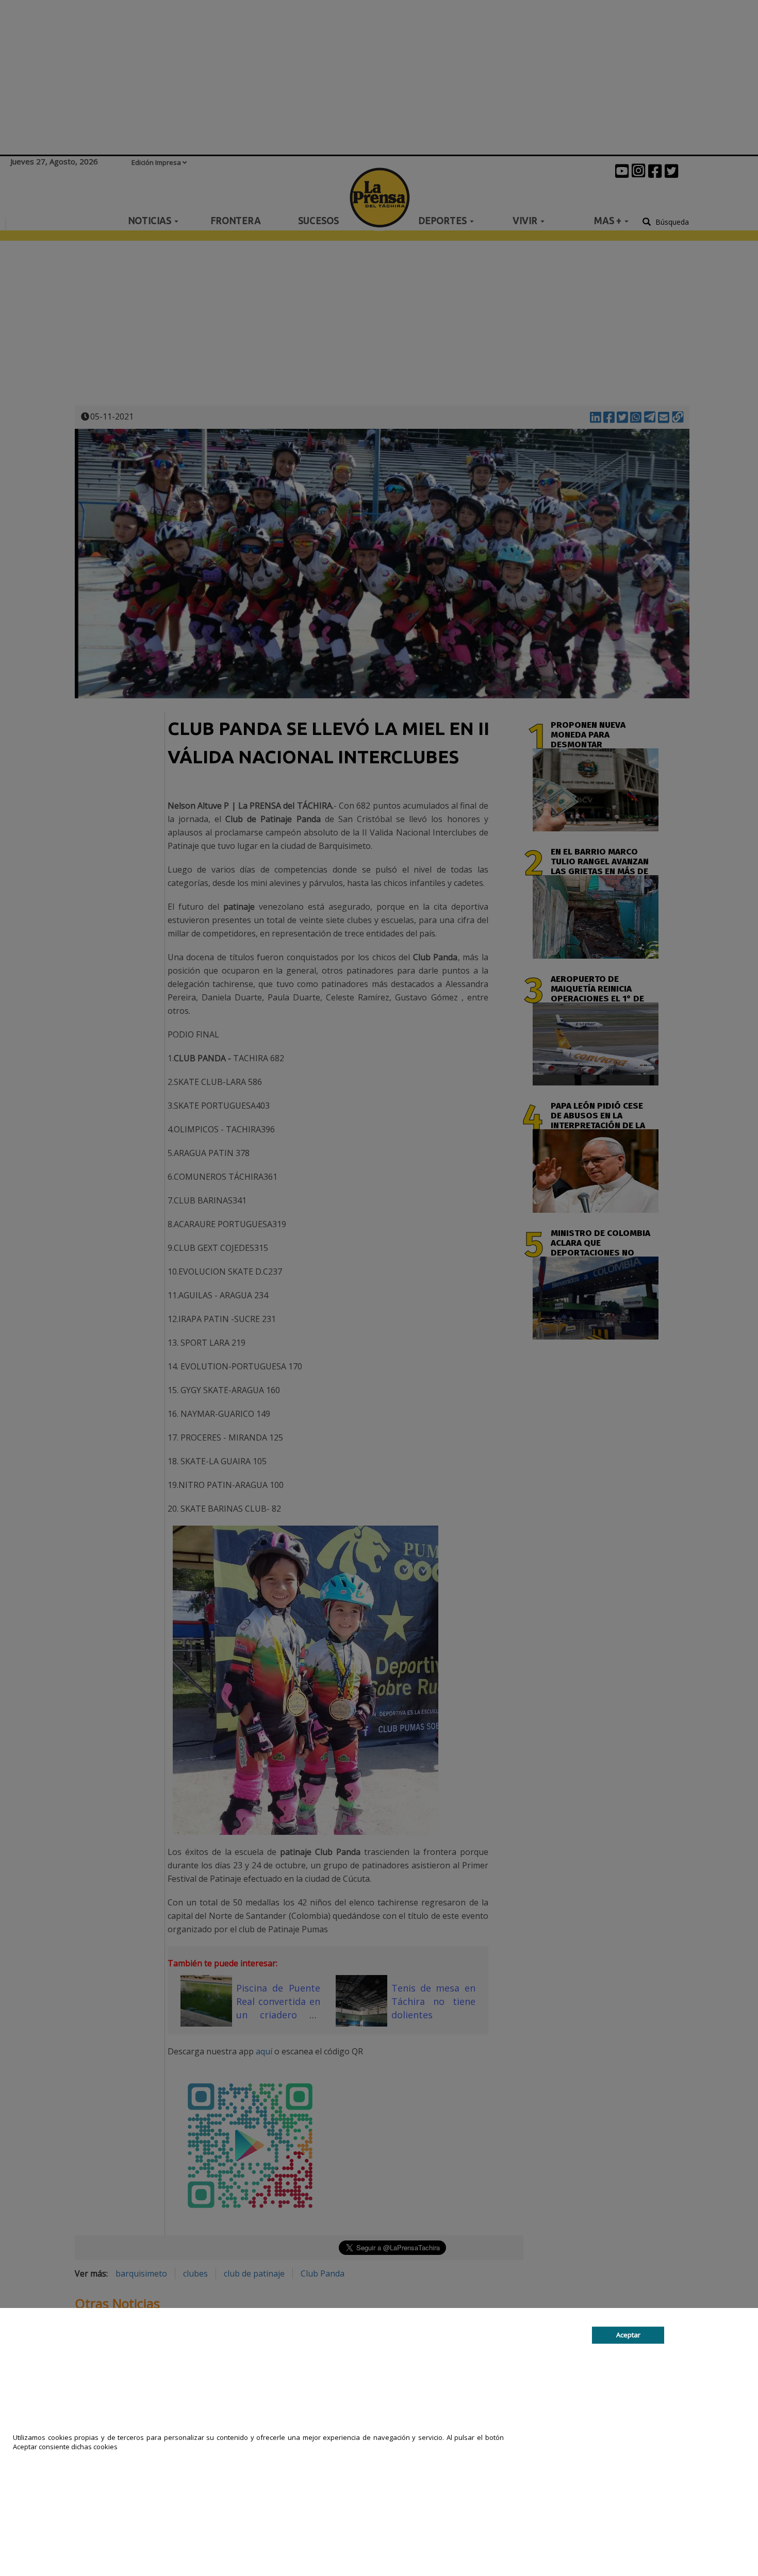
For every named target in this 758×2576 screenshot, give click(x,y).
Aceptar (628, 2335)
